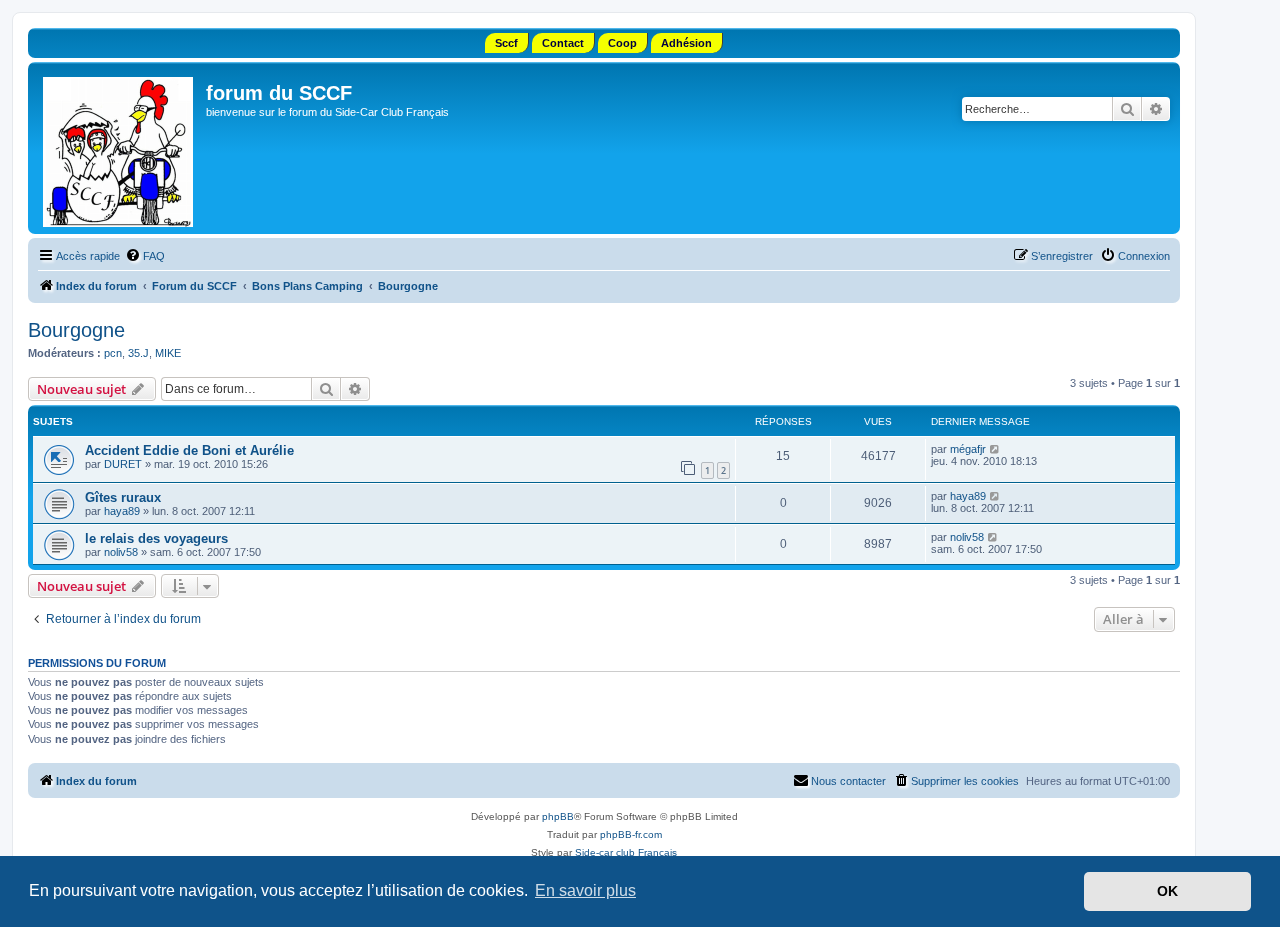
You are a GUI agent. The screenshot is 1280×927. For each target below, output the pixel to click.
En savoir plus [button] (585, 890)
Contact (563, 43)
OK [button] (1167, 891)
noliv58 (121, 552)
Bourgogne (76, 330)
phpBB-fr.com (631, 834)
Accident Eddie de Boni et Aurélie (189, 450)
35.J (138, 353)
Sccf (506, 43)
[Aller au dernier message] (995, 449)
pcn (113, 353)
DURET (123, 464)
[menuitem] (145, 256)
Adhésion (686, 43)
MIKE (168, 353)
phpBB (558, 816)
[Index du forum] (119, 148)
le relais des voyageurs (156, 538)
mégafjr (968, 449)
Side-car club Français (626, 852)
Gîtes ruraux (123, 497)
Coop (622, 43)
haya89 (122, 511)
